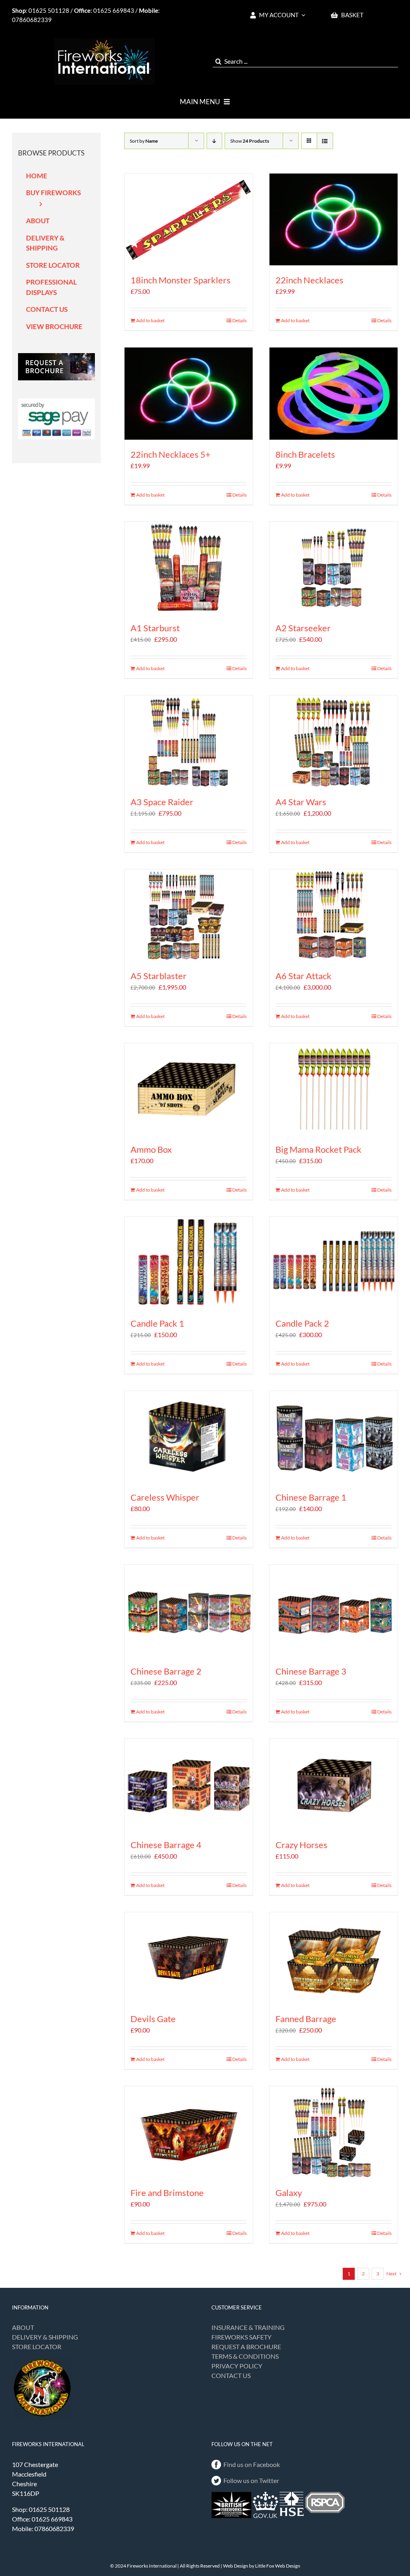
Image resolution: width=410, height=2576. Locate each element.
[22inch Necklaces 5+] (189, 393)
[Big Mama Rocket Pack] (334, 1089)
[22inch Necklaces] (334, 219)
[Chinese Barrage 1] (334, 1437)
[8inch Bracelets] (334, 393)
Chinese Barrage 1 (311, 1497)
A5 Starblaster (159, 976)
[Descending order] (214, 141)
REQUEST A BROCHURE (246, 2347)
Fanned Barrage (306, 2019)
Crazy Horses (301, 1845)
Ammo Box (151, 1149)
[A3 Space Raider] (189, 741)
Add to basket (150, 320)
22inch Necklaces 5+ (171, 454)
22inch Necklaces (310, 280)
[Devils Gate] (189, 1958)
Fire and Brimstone (167, 2193)
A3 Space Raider (162, 802)
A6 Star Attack (303, 976)
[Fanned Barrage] (334, 1958)
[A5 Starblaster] (189, 915)
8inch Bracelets (305, 454)
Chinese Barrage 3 (311, 1671)
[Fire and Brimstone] (189, 2132)
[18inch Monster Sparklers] (189, 219)
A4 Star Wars (301, 802)
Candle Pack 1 (157, 1323)
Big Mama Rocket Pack (319, 1149)
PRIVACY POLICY (237, 2366)
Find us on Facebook (252, 2464)
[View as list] (325, 141)
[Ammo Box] (189, 1089)
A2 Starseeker (303, 628)
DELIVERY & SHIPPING (45, 2337)
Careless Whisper (165, 1497)
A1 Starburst (155, 628)
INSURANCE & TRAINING (248, 2327)
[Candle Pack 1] (189, 1263)
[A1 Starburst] (189, 568)
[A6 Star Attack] (334, 915)
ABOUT (23, 2327)
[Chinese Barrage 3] (334, 1611)
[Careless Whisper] (189, 1437)
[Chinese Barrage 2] (189, 1611)
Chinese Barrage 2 (166, 1671)
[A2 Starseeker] (334, 568)
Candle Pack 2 (302, 1323)
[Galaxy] (334, 2132)
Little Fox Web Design (278, 2566)
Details (239, 320)
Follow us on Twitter (251, 2480)
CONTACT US (231, 2375)
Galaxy (289, 2193)
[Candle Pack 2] (334, 1263)
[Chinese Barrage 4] (189, 1785)
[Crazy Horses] (334, 1785)
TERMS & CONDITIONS (245, 2356)
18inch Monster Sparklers (181, 280)
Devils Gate (153, 2019)
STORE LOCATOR (37, 2347)
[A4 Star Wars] (334, 741)
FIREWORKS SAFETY (241, 2337)
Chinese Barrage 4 (166, 1845)
